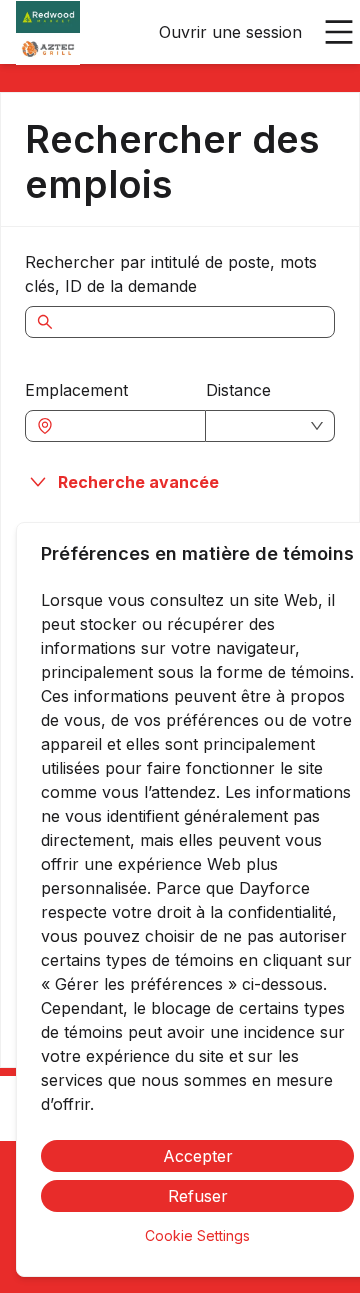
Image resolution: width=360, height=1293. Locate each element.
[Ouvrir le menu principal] (339, 32)
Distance (238, 390)
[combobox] (125, 426)
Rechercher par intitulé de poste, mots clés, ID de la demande (171, 274)
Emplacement (76, 390)
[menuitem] (48, 33)
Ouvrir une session (230, 32)
